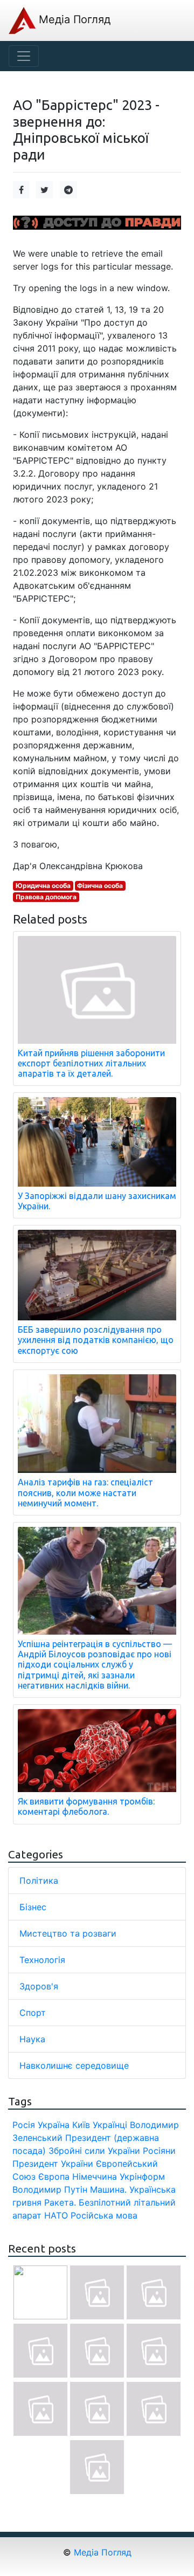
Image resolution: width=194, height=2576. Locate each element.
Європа (54, 2176)
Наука (32, 2039)
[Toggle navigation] (24, 56)
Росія (24, 2125)
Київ (81, 2125)
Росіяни (159, 2151)
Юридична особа (43, 886)
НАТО (56, 2215)
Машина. (108, 2189)
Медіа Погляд (73, 19)
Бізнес (33, 1907)
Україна (54, 2125)
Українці (110, 2125)
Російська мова (104, 2215)
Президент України (53, 2164)
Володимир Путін (50, 2189)
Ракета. (60, 2202)
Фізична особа (100, 886)
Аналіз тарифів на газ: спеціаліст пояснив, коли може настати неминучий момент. (85, 1492)
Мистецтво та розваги (68, 1933)
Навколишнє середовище (74, 2065)
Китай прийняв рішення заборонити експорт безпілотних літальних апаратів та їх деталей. (91, 1063)
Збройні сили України (94, 2151)
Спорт (33, 2013)
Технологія (42, 1960)
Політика (39, 1881)
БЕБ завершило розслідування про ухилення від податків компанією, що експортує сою (96, 1340)
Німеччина (95, 2176)
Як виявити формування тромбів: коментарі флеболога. (86, 1806)
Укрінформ (142, 2176)
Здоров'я (39, 1986)
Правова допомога (46, 897)
